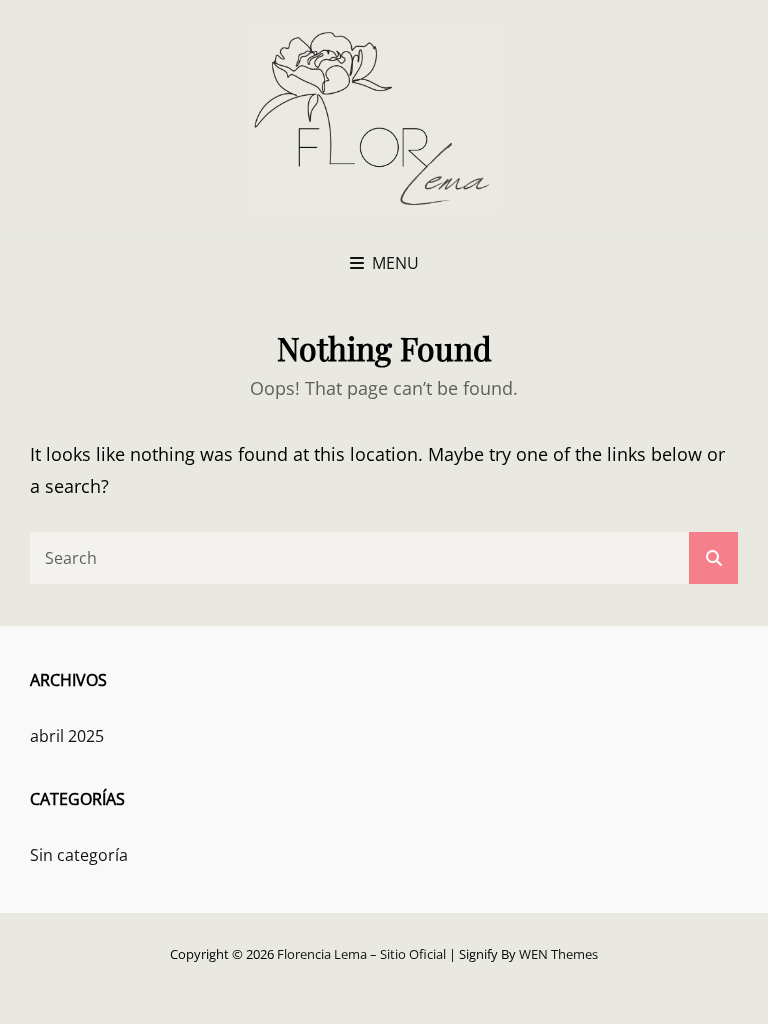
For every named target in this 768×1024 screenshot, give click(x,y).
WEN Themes (558, 954)
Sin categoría (79, 855)
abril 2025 (67, 736)
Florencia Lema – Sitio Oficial (361, 954)
